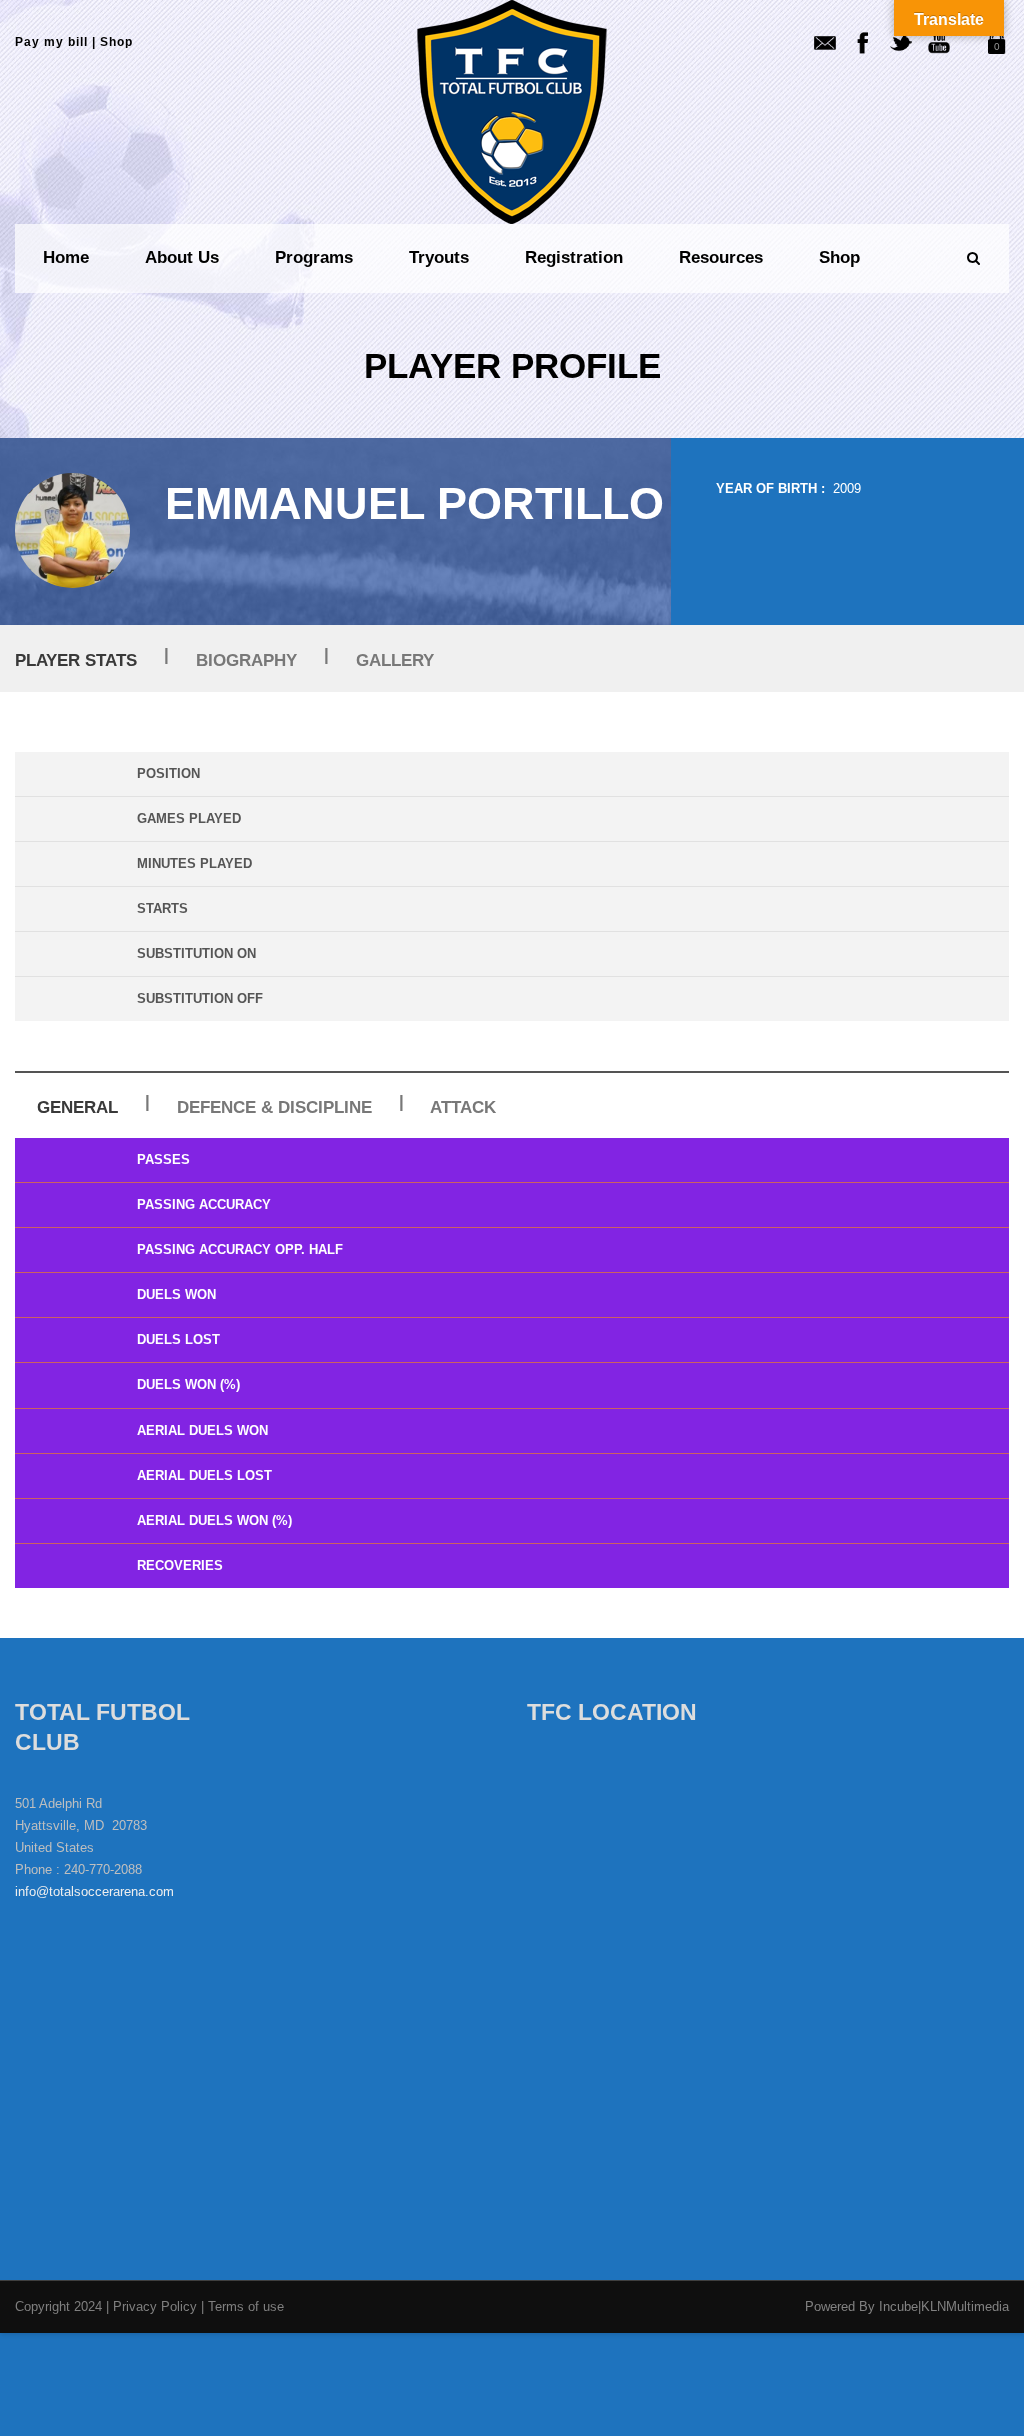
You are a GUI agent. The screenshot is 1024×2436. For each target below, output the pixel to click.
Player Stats (76, 660)
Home (66, 257)
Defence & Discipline (274, 1107)
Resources (721, 257)
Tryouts (439, 257)
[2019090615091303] (72, 530)
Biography (246, 660)
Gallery (395, 660)
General (77, 1107)
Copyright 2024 (58, 2306)
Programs (314, 257)
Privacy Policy (157, 2306)
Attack (463, 1107)
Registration (574, 257)
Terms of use (246, 2306)
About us (182, 257)
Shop (116, 42)
